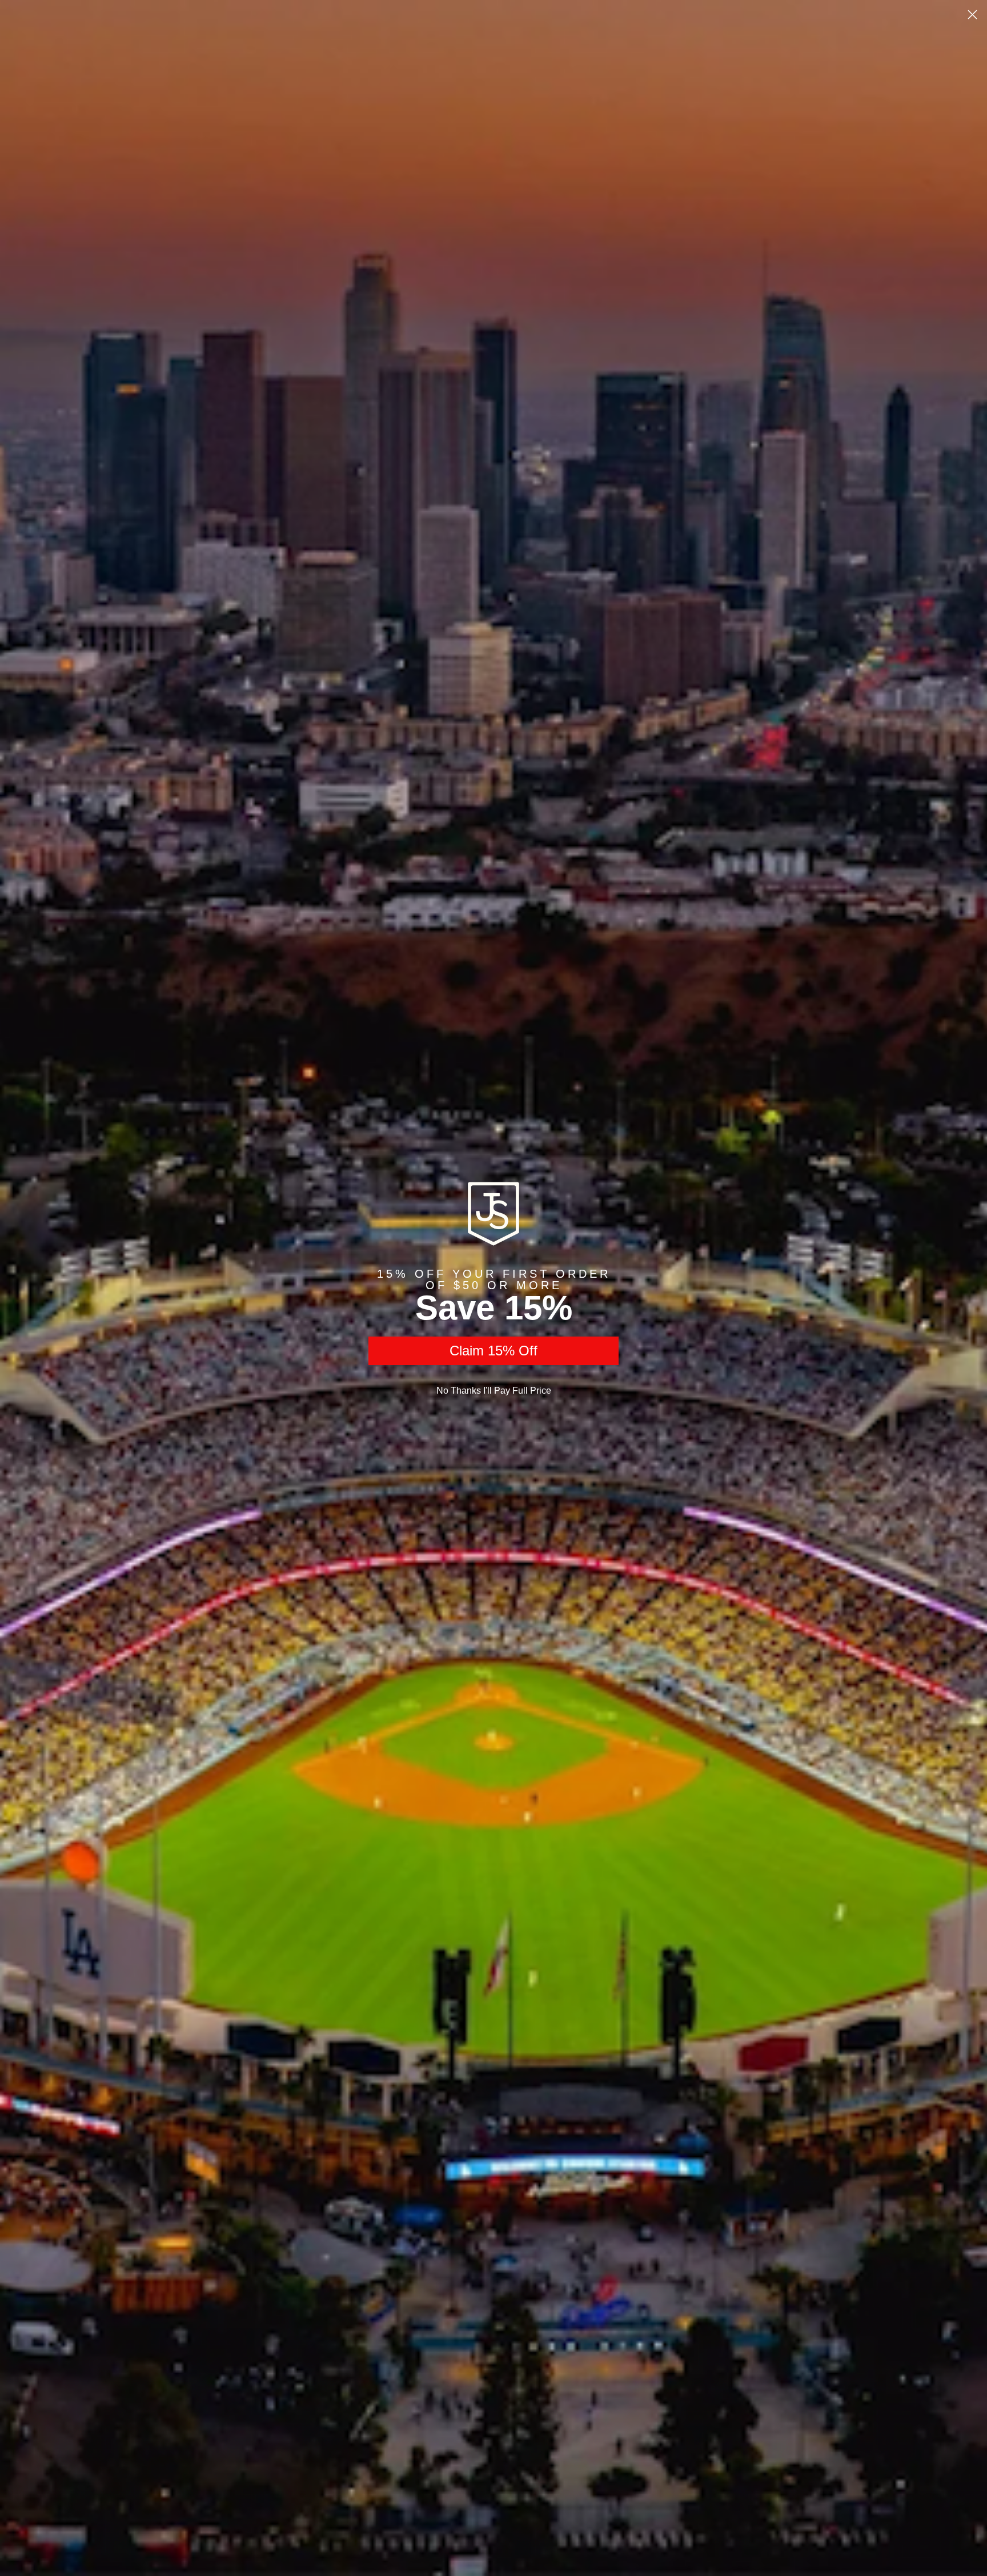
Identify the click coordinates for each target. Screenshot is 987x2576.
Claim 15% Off (493, 1351)
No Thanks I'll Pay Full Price (494, 1391)
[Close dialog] (972, 15)
